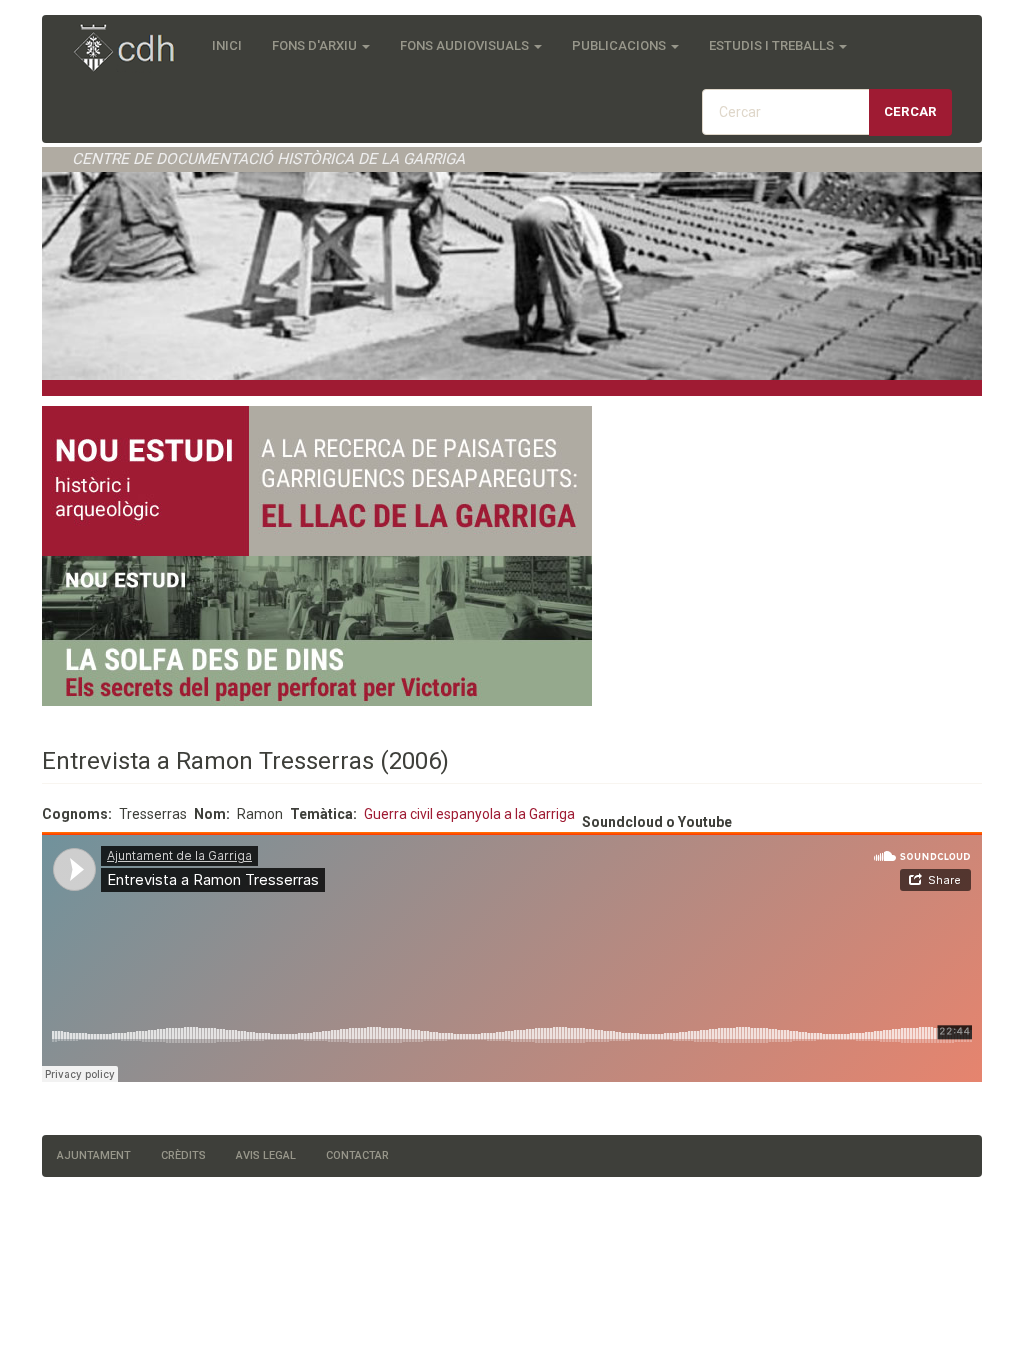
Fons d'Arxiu (316, 45)
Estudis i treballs (773, 45)
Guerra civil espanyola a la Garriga (469, 814)
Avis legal (266, 1155)
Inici (227, 45)
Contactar (357, 1155)
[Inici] (134, 49)
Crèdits (183, 1155)
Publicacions (620, 45)
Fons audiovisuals (466, 45)
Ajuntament (94, 1155)
